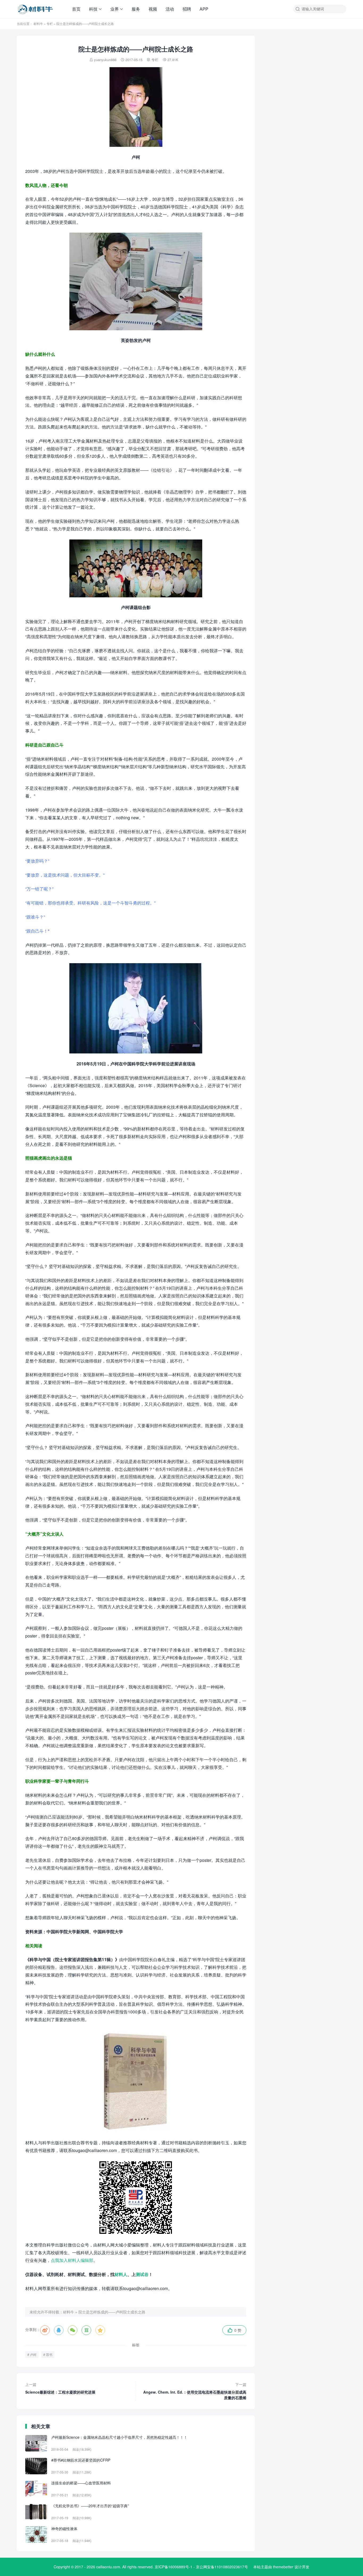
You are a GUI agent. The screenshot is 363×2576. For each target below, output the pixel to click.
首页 (76, 9)
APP (204, 9)
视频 (153, 9)
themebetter (283, 2567)
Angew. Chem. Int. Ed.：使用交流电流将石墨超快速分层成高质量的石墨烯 (195, 2391)
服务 (136, 9)
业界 (115, 9)
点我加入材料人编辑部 (72, 2260)
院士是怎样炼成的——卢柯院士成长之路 (112, 2312)
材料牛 (38, 23)
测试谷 (142, 2274)
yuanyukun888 (105, 60)
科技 (93, 9)
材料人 (121, 2274)
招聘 (187, 9)
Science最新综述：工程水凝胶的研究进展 (60, 2388)
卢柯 (33, 2354)
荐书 (49, 2354)
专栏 (50, 23)
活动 (170, 9)
